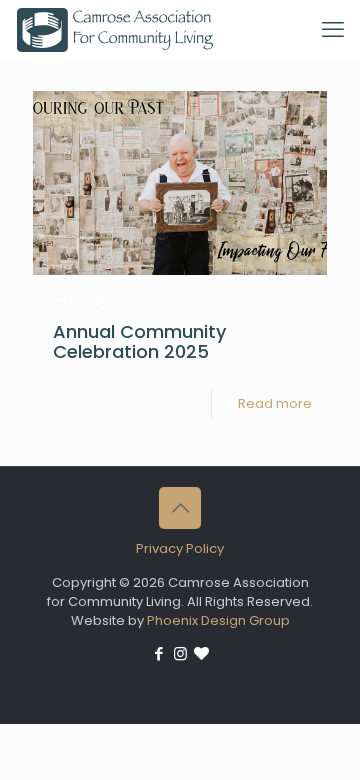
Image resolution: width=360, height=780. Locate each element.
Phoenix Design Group (218, 620)
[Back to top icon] (180, 508)
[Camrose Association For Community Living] (115, 30)
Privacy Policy (180, 548)
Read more (275, 403)
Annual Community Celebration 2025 (139, 341)
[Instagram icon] (180, 653)
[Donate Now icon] (201, 653)
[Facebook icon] (159, 653)
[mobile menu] (333, 30)
